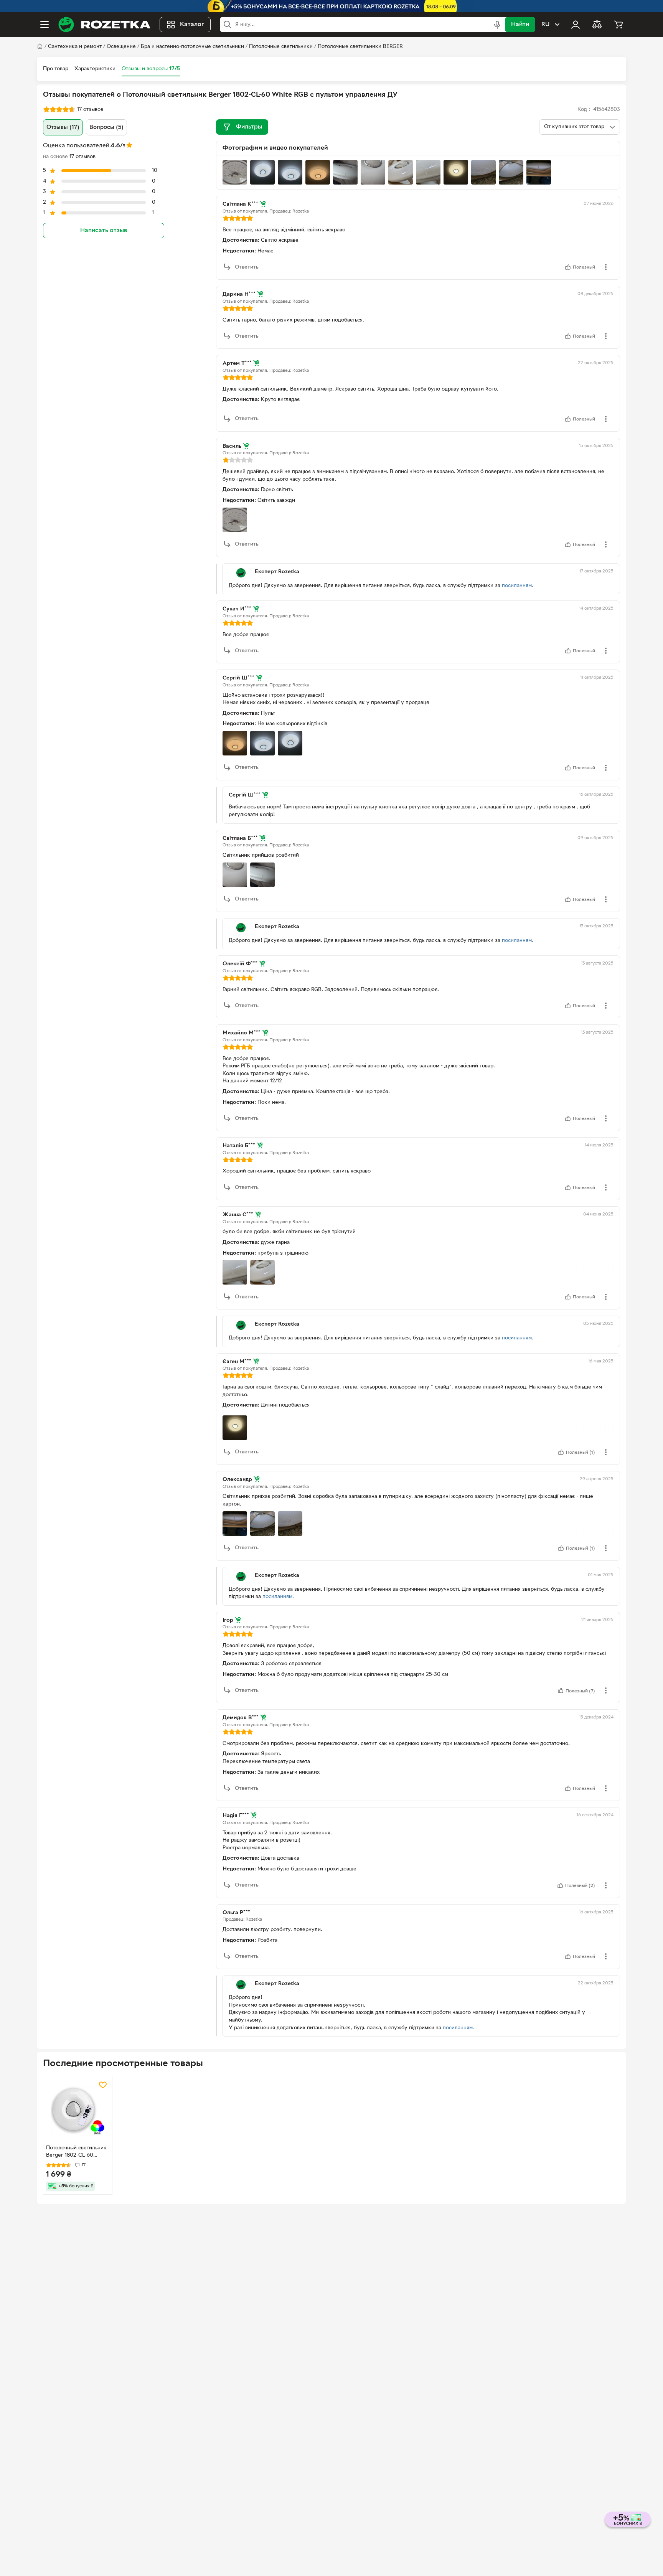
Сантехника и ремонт (75, 47)
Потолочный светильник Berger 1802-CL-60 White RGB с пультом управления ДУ (76, 2152)
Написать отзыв (104, 231)
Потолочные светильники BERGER (360, 47)
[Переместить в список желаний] (103, 2085)
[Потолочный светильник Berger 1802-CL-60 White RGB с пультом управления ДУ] (78, 2110)
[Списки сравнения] (597, 25)
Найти (520, 25)
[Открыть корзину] (618, 25)
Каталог (192, 25)
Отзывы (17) (63, 127)
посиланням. (518, 586)
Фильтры (249, 127)
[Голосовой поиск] (497, 25)
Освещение (121, 47)
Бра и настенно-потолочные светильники (192, 47)
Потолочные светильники (281, 47)
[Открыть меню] (45, 25)
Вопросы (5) (106, 127)
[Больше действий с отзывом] (606, 267)
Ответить (247, 267)
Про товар (56, 69)
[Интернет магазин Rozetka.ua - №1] (104, 25)
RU (545, 25)
